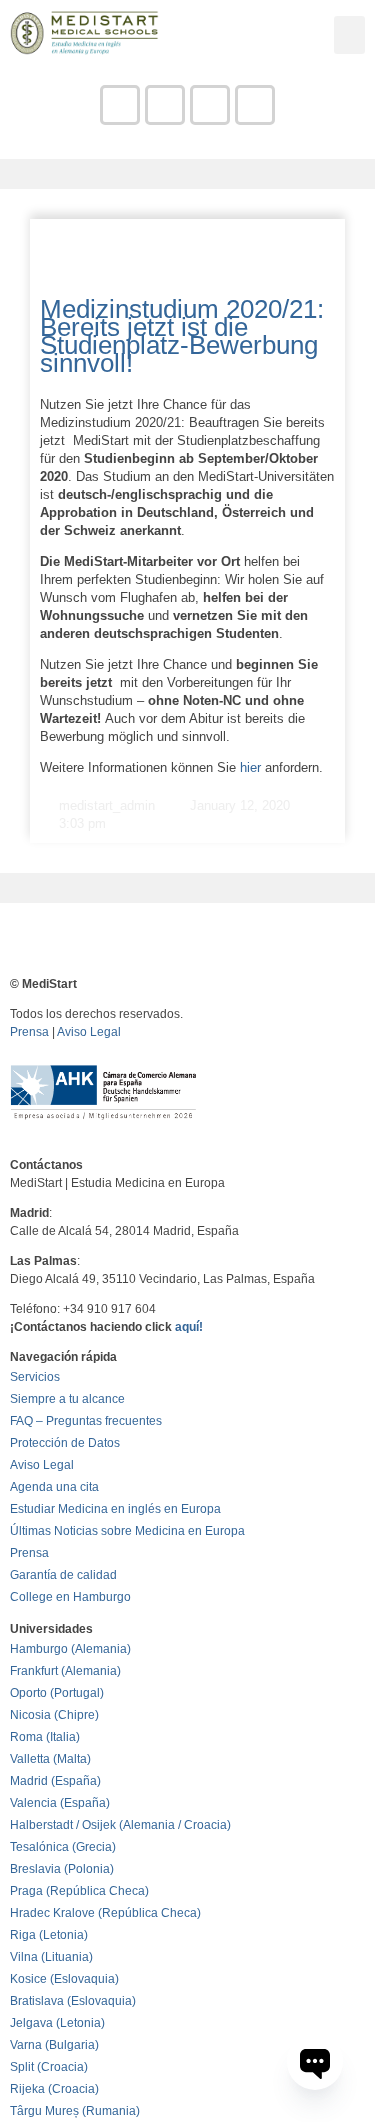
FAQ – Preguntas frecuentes (86, 1421)
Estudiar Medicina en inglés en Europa (115, 1509)
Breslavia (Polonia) (62, 1869)
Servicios (35, 1377)
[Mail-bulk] (165, 105)
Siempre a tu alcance (67, 1399)
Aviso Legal (89, 1032)
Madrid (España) (55, 1781)
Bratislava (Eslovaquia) (73, 2001)
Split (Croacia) (49, 2067)
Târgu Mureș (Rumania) (75, 2111)
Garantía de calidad (63, 1575)
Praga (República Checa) (79, 1891)
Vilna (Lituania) (51, 1957)
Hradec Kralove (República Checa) (105, 1913)
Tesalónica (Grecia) (63, 1847)
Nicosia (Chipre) (54, 1715)
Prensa (29, 1032)
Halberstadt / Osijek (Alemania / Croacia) (120, 1825)
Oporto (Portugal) (57, 1693)
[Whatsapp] (255, 105)
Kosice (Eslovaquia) (64, 1979)
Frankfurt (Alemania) (65, 1671)
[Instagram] (210, 105)
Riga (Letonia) (49, 1935)
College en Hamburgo (70, 1597)
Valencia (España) (60, 1803)
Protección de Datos (65, 1443)
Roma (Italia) (45, 1737)
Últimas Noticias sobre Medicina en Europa (127, 1531)
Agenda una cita (54, 1487)
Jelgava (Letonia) (57, 2023)
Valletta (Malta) (50, 1759)
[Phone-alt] (120, 105)
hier (250, 767)
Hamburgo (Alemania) (70, 1649)
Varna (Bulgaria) (54, 2045)
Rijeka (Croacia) (54, 2089)
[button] (350, 35)
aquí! (189, 1327)
